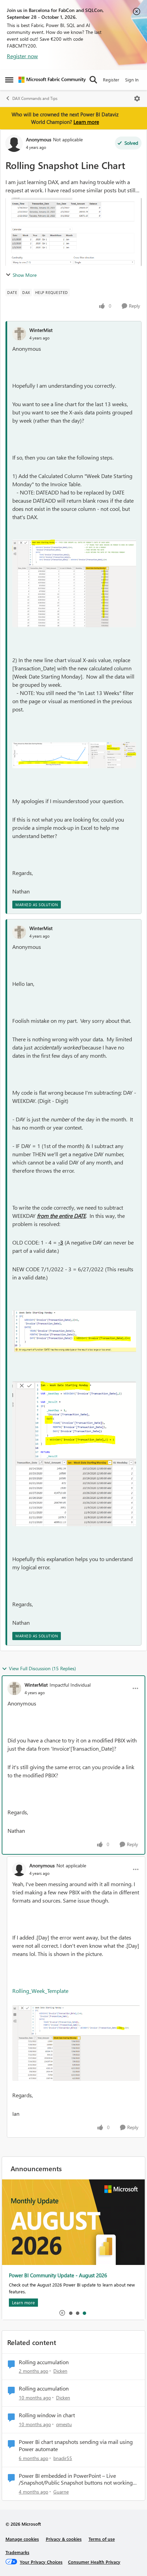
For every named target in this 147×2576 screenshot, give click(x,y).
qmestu (64, 2424)
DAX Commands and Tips (35, 98)
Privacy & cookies (64, 2539)
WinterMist (41, 330)
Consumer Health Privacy (94, 2562)
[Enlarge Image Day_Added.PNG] (76, 2043)
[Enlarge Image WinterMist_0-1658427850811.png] (74, 583)
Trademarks (17, 2552)
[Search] (93, 80)
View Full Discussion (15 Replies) (42, 1668)
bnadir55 (63, 2458)
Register (111, 80)
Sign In (132, 80)
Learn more (86, 122)
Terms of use (102, 2539)
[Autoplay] (62, 2313)
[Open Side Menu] (9, 80)
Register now (22, 56)
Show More (25, 275)
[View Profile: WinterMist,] (19, 334)
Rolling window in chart (47, 2415)
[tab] (70, 2313)
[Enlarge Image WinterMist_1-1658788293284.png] (74, 1454)
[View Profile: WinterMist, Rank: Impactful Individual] (14, 1688)
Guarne (61, 2492)
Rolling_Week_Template (40, 1991)
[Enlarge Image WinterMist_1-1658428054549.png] (74, 755)
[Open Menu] (137, 99)
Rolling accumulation (44, 2362)
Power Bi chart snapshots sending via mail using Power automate (76, 2445)
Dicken (60, 2371)
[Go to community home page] (52, 80)
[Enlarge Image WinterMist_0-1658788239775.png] (74, 1331)
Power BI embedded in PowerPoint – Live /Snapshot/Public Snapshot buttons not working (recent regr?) (76, 2480)
